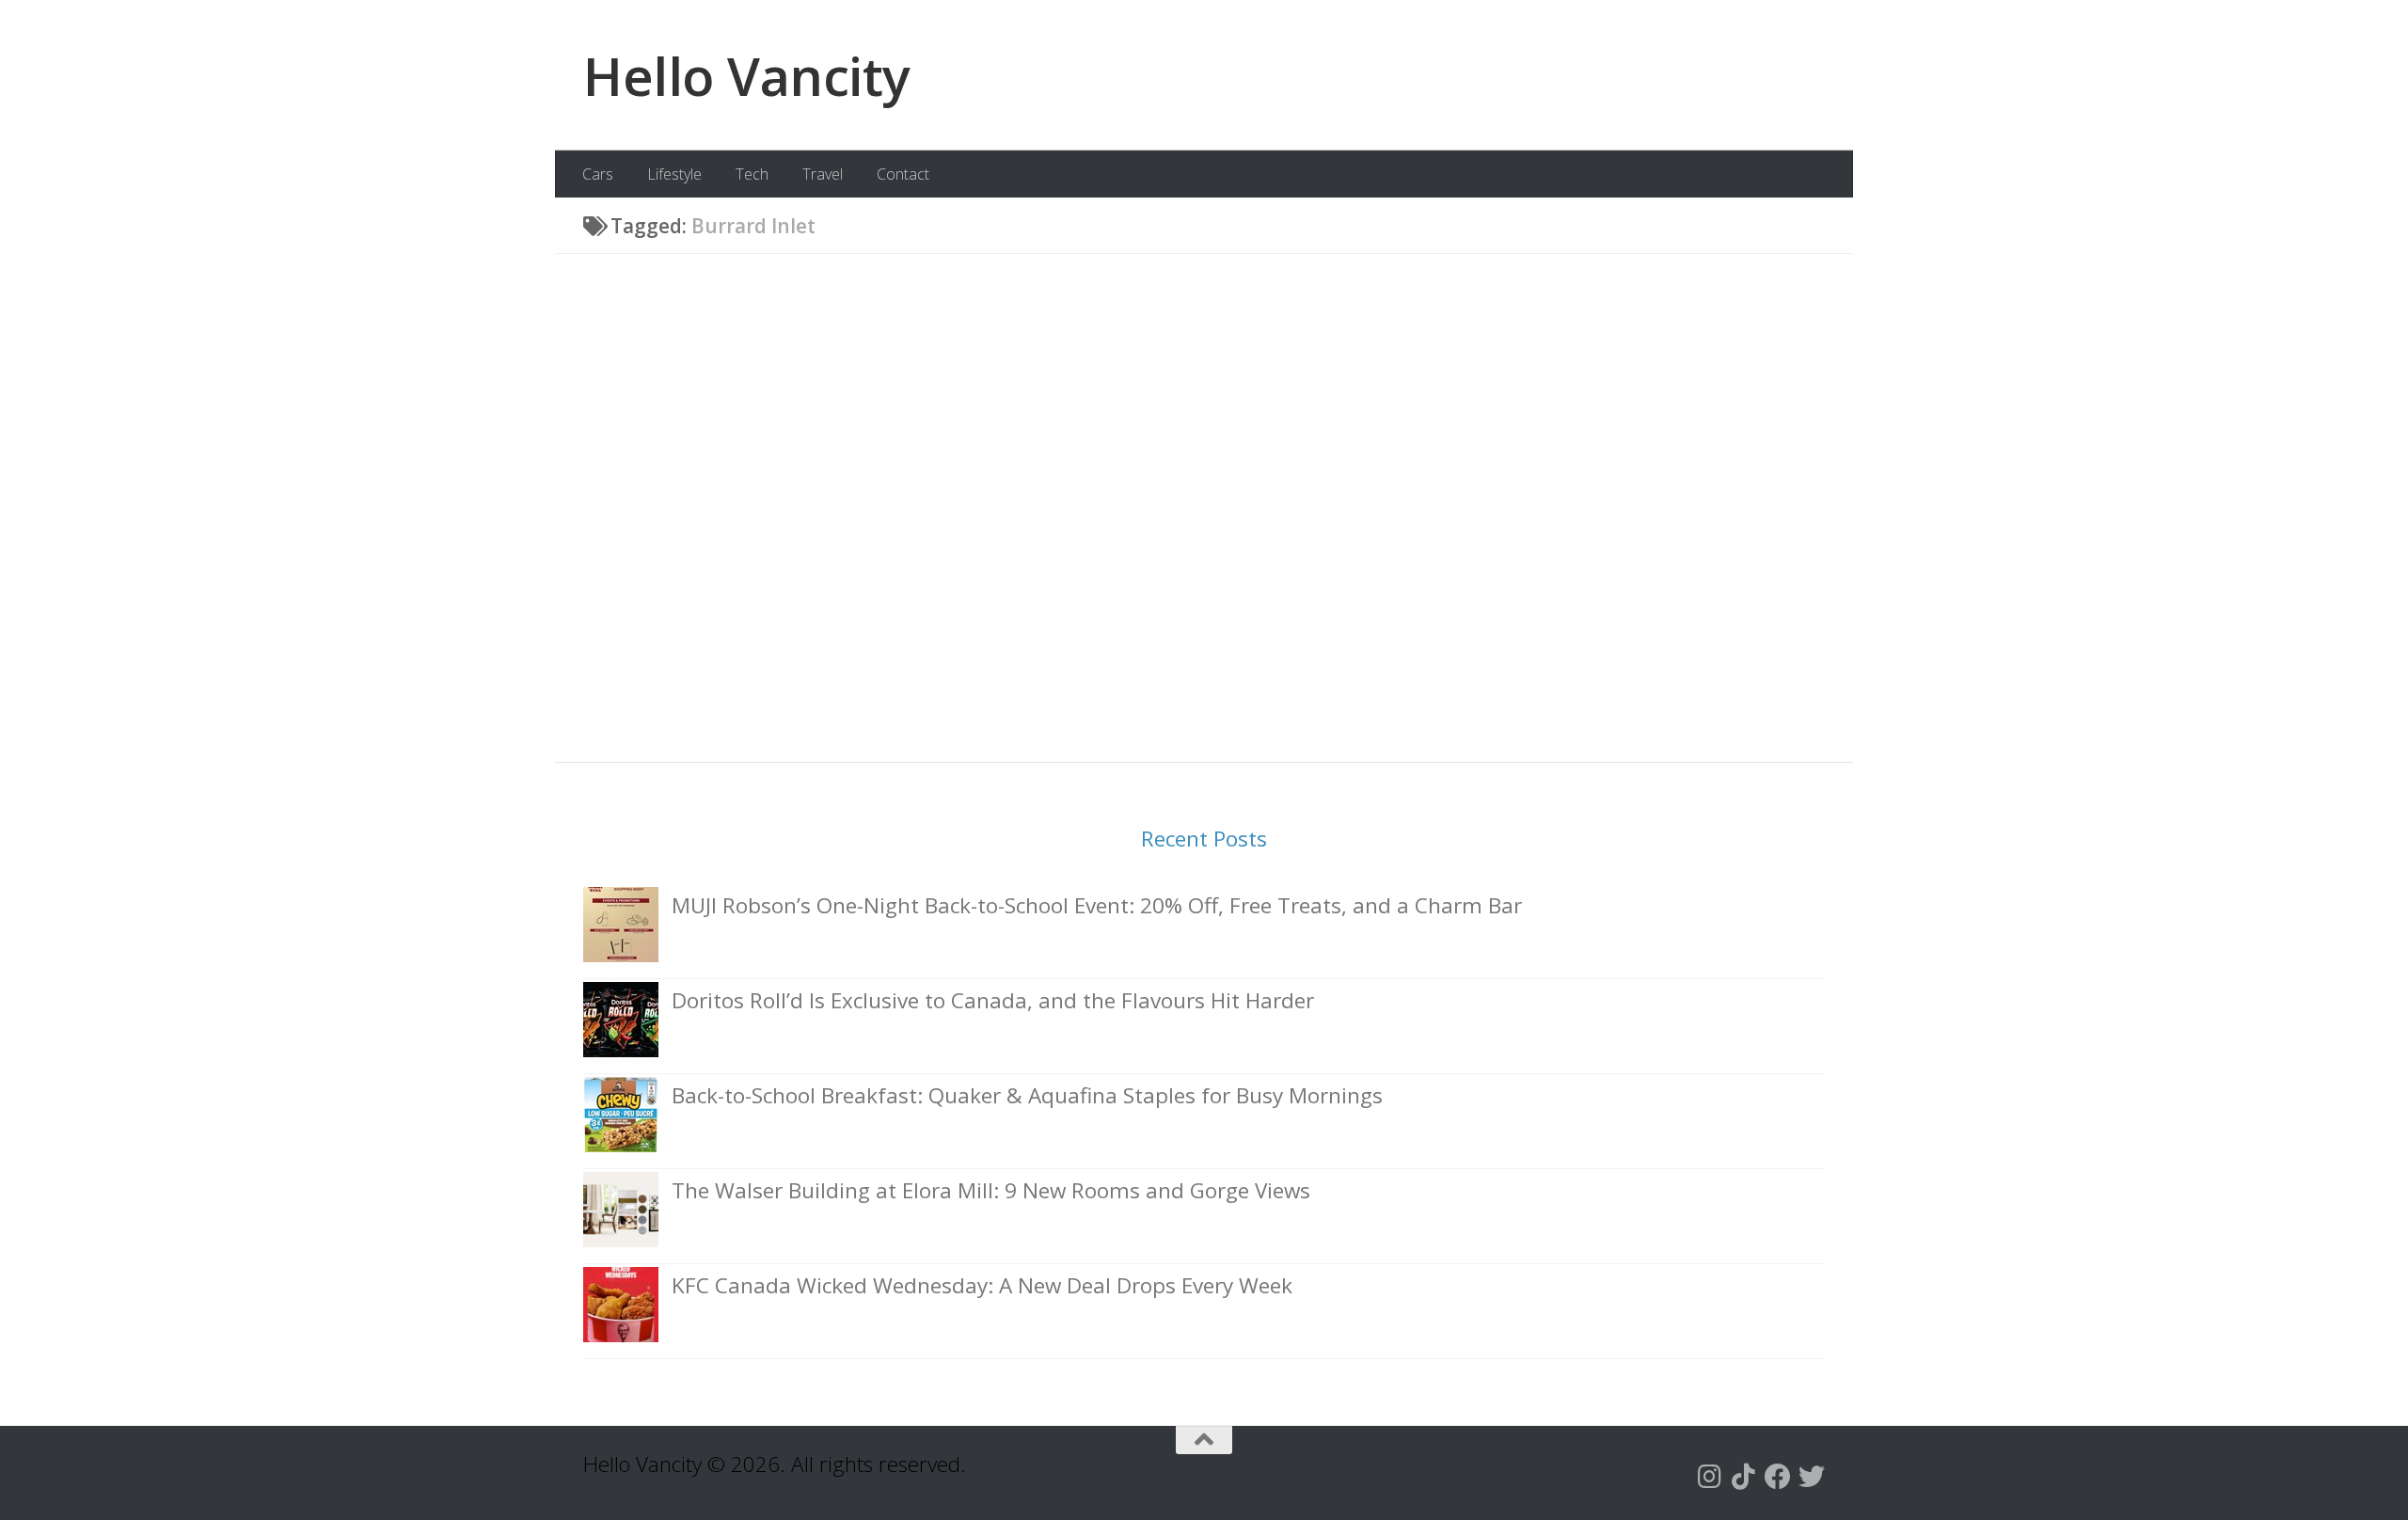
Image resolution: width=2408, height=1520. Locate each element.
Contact (903, 174)
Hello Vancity (747, 75)
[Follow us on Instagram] (1710, 1477)
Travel (823, 174)
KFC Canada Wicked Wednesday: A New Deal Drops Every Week (982, 1285)
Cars (598, 174)
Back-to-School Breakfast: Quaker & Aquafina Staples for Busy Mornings (1027, 1095)
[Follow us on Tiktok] (1744, 1477)
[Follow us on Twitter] (1812, 1477)
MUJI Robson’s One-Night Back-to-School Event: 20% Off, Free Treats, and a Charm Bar (1097, 905)
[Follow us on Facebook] (1778, 1477)
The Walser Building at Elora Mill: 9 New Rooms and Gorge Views (991, 1190)
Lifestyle (674, 174)
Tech (752, 174)
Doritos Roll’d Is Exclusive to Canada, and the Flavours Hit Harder (993, 1000)
